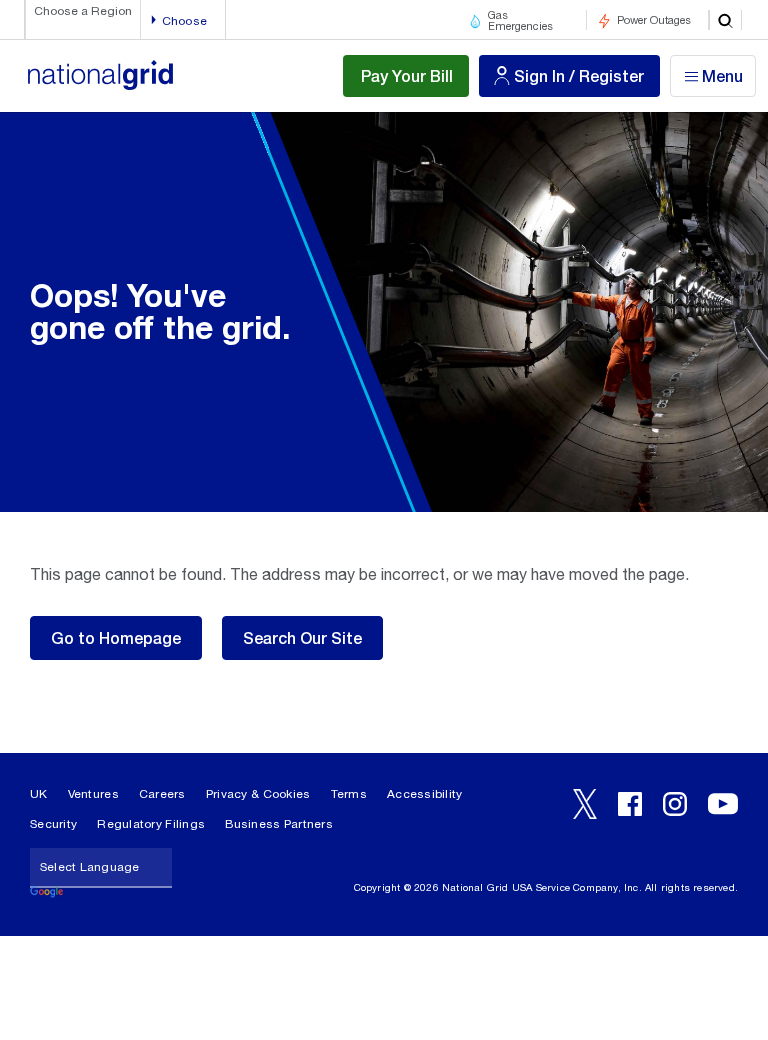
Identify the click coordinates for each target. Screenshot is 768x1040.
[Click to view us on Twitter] (585, 804)
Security (53, 824)
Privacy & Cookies (258, 794)
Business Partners (279, 824)
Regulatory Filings (151, 824)
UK (39, 794)
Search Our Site (302, 637)
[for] (100, 85)
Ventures (93, 794)
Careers (162, 794)
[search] (725, 20)
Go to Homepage (116, 637)
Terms (349, 794)
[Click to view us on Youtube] (723, 804)
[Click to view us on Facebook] (630, 804)
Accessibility (425, 794)
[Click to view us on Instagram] (675, 804)
